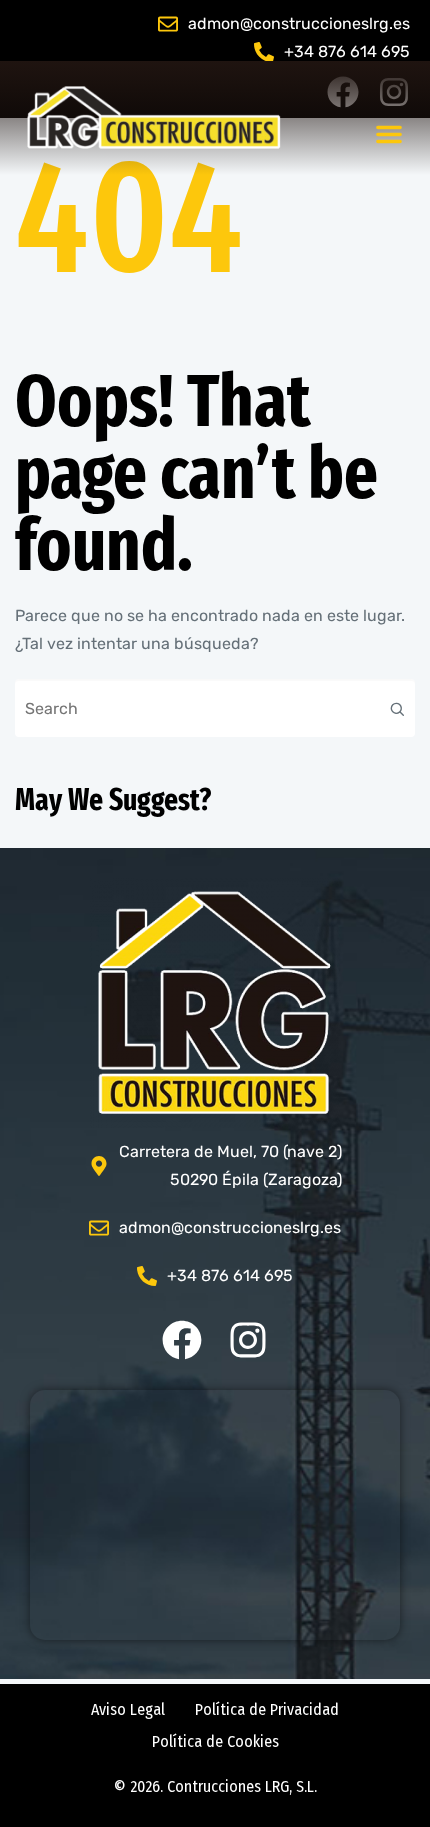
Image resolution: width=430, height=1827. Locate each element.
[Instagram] (248, 1340)
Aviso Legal (128, 1709)
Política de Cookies (215, 1741)
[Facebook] (182, 1340)
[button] (389, 134)
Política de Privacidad (267, 1709)
